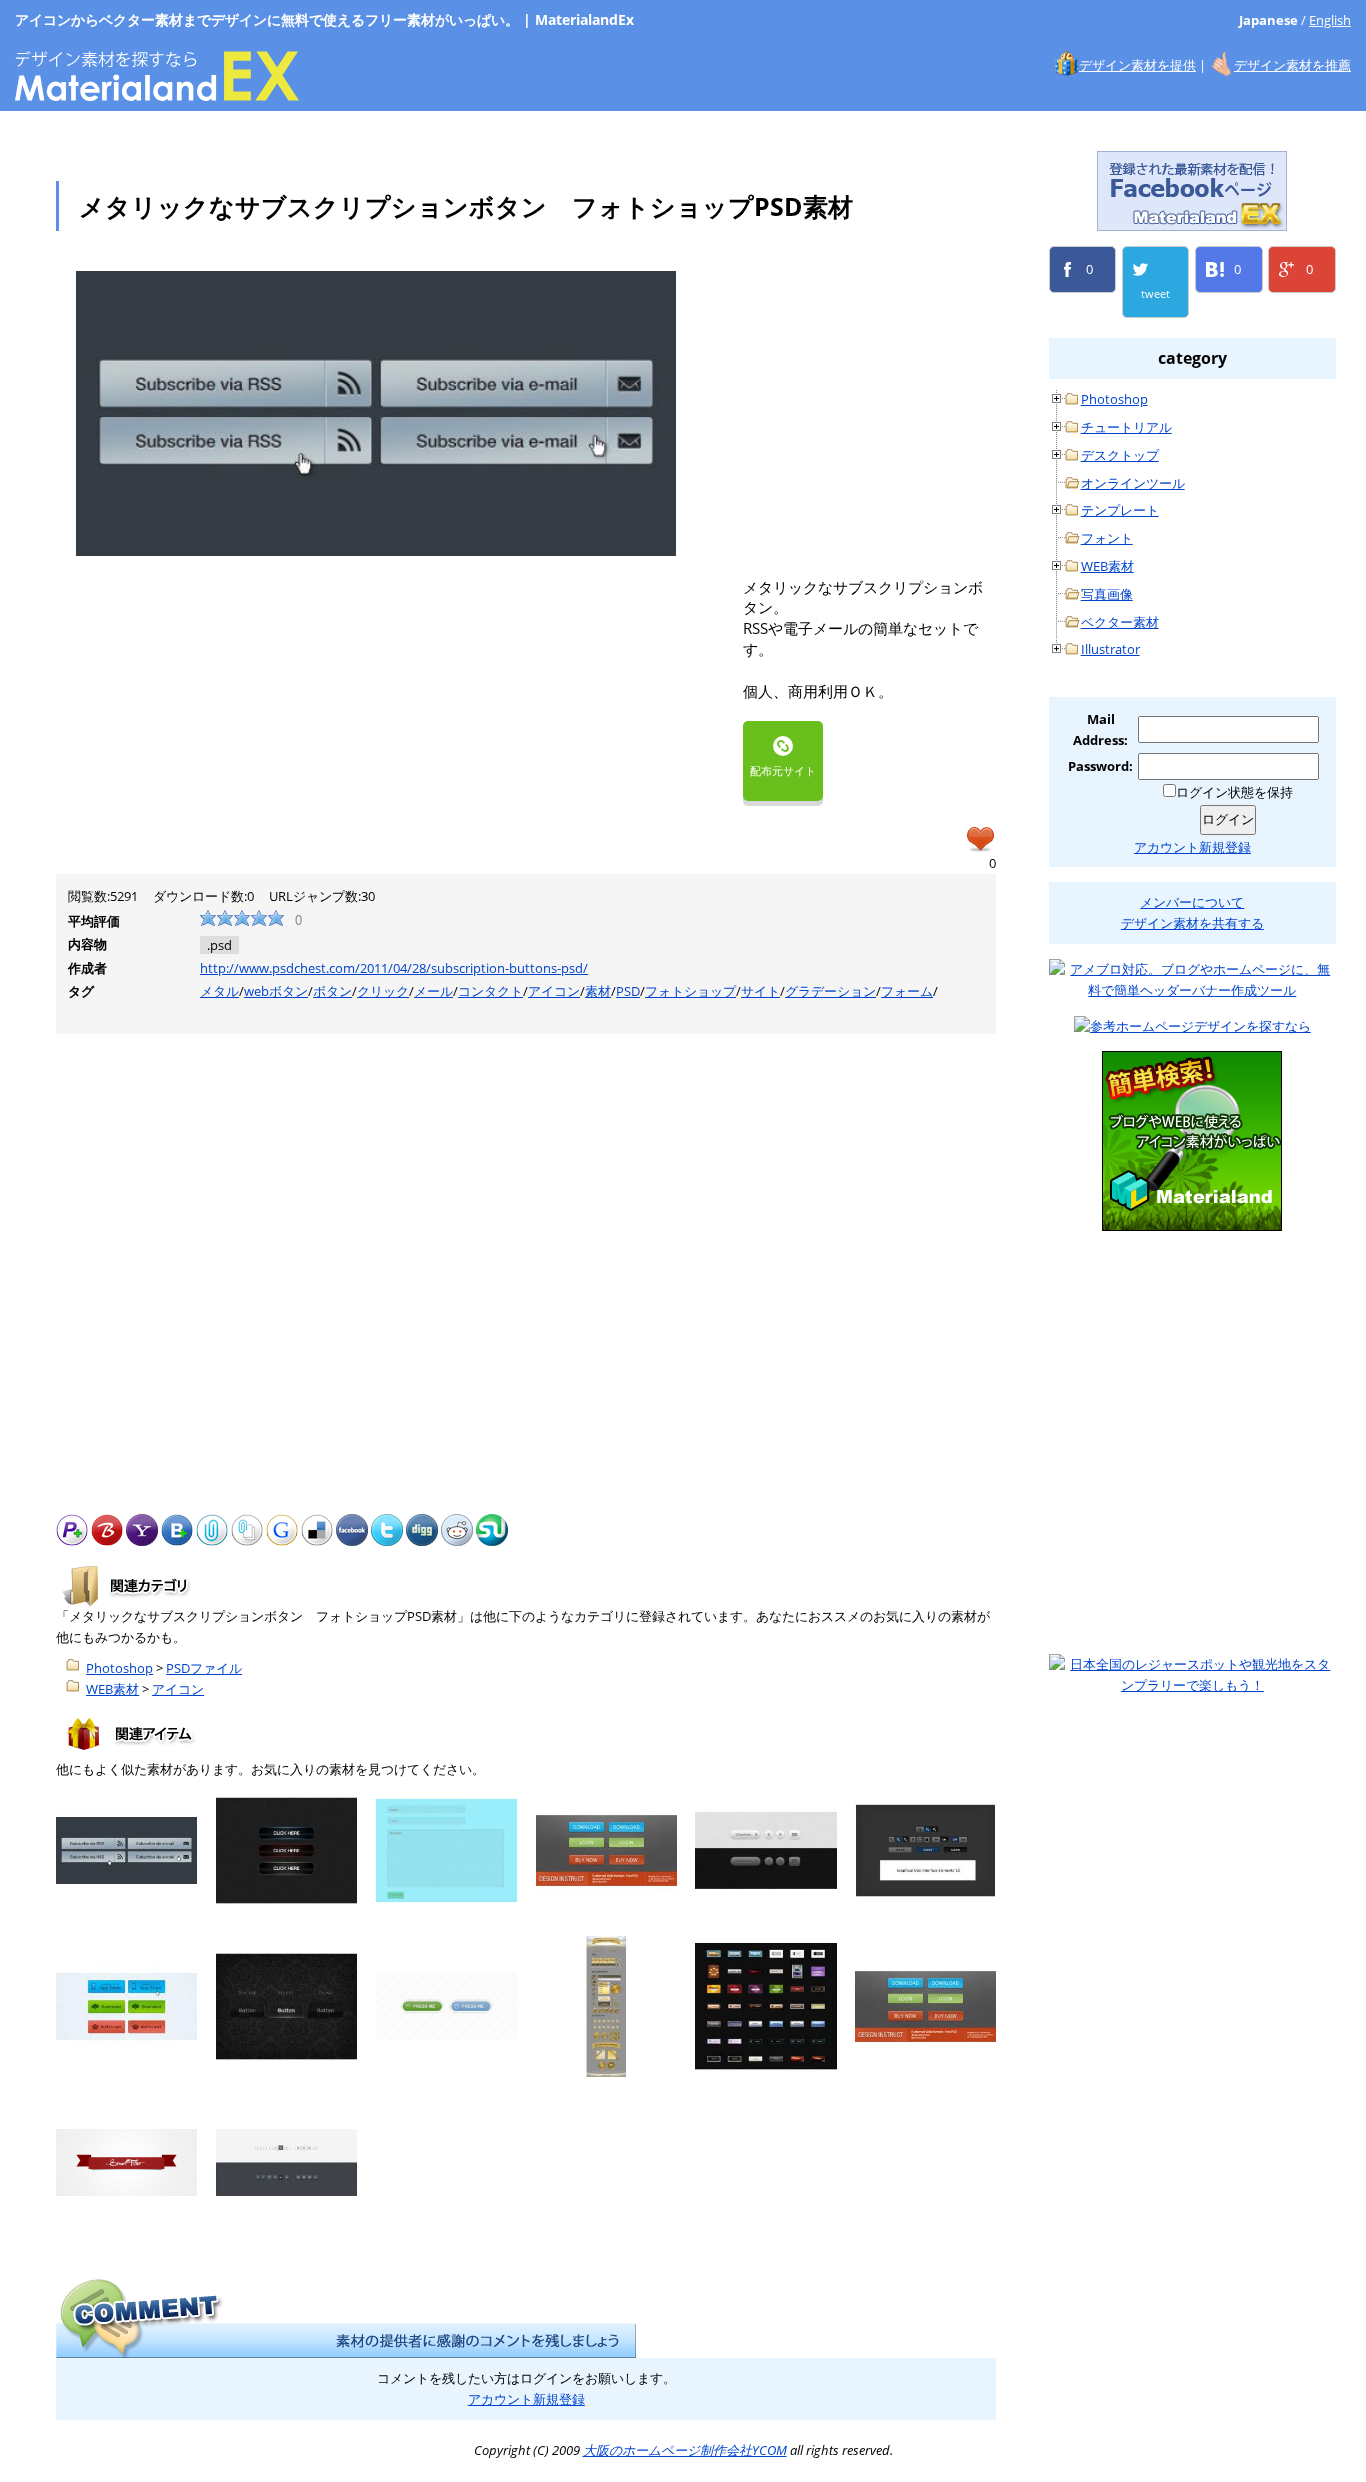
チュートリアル (1126, 427)
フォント (1107, 538)
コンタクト (490, 991)
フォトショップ (690, 991)
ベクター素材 (1120, 622)
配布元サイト (783, 770)
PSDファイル (204, 1668)
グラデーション (830, 991)
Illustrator (1110, 649)
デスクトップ (1120, 455)
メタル (219, 991)
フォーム (907, 991)
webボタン (276, 991)
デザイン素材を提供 (1137, 65)
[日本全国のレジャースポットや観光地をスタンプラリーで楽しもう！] (1192, 1675)
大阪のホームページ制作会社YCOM (1192, 1543)
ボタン (332, 991)
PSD (628, 991)
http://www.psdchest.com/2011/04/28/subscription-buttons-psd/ (394, 968)
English (1330, 20)
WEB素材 (112, 1689)
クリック (383, 991)
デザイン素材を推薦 (1292, 65)
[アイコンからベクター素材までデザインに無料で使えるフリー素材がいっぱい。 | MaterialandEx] (157, 90)
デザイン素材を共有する (1192, 923)
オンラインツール (1133, 483)
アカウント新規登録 (526, 2399)
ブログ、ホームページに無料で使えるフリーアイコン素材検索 (1192, 1141)
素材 (598, 991)
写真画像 (1107, 594)
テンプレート (1120, 510)
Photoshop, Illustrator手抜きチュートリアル (1192, 1342)
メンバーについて (1192, 902)
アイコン (554, 991)
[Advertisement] (911, 411)
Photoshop (119, 1668)
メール (433, 991)
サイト (760, 991)
